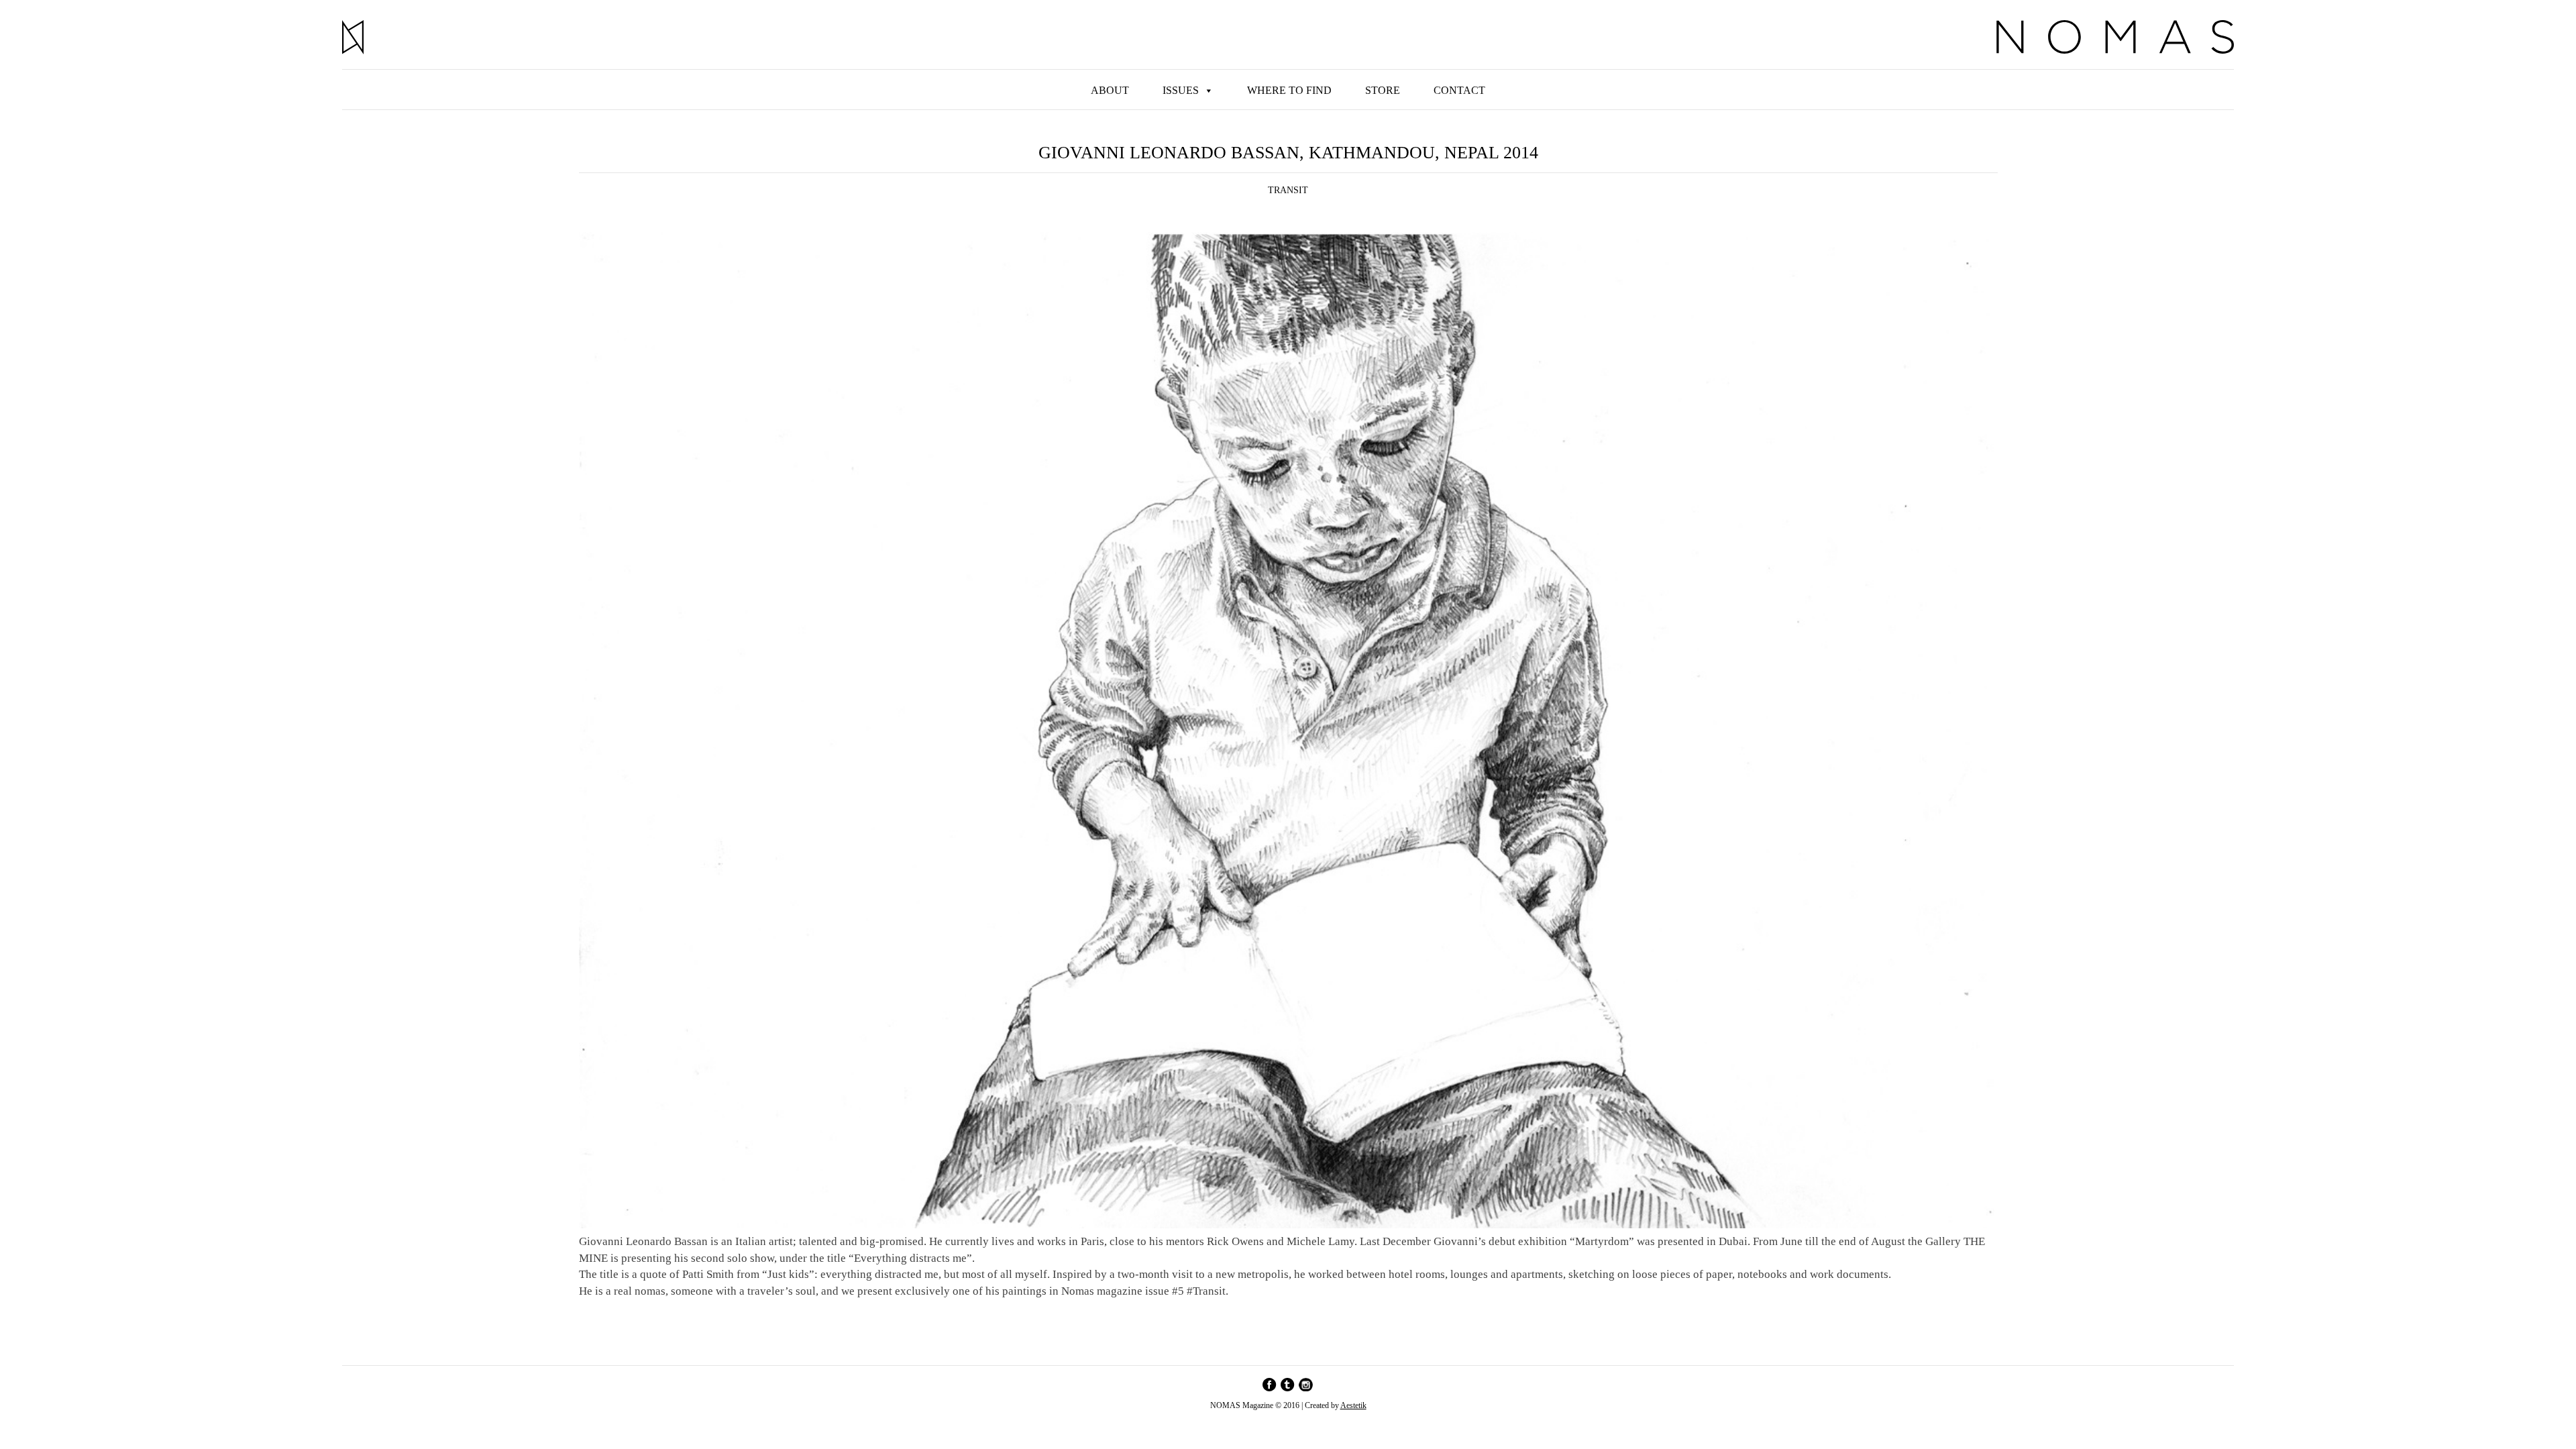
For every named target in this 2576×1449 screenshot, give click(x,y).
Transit (1288, 190)
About (1110, 90)
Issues (1181, 90)
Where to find (1289, 90)
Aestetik (1353, 1405)
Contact (1459, 90)
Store (1383, 90)
